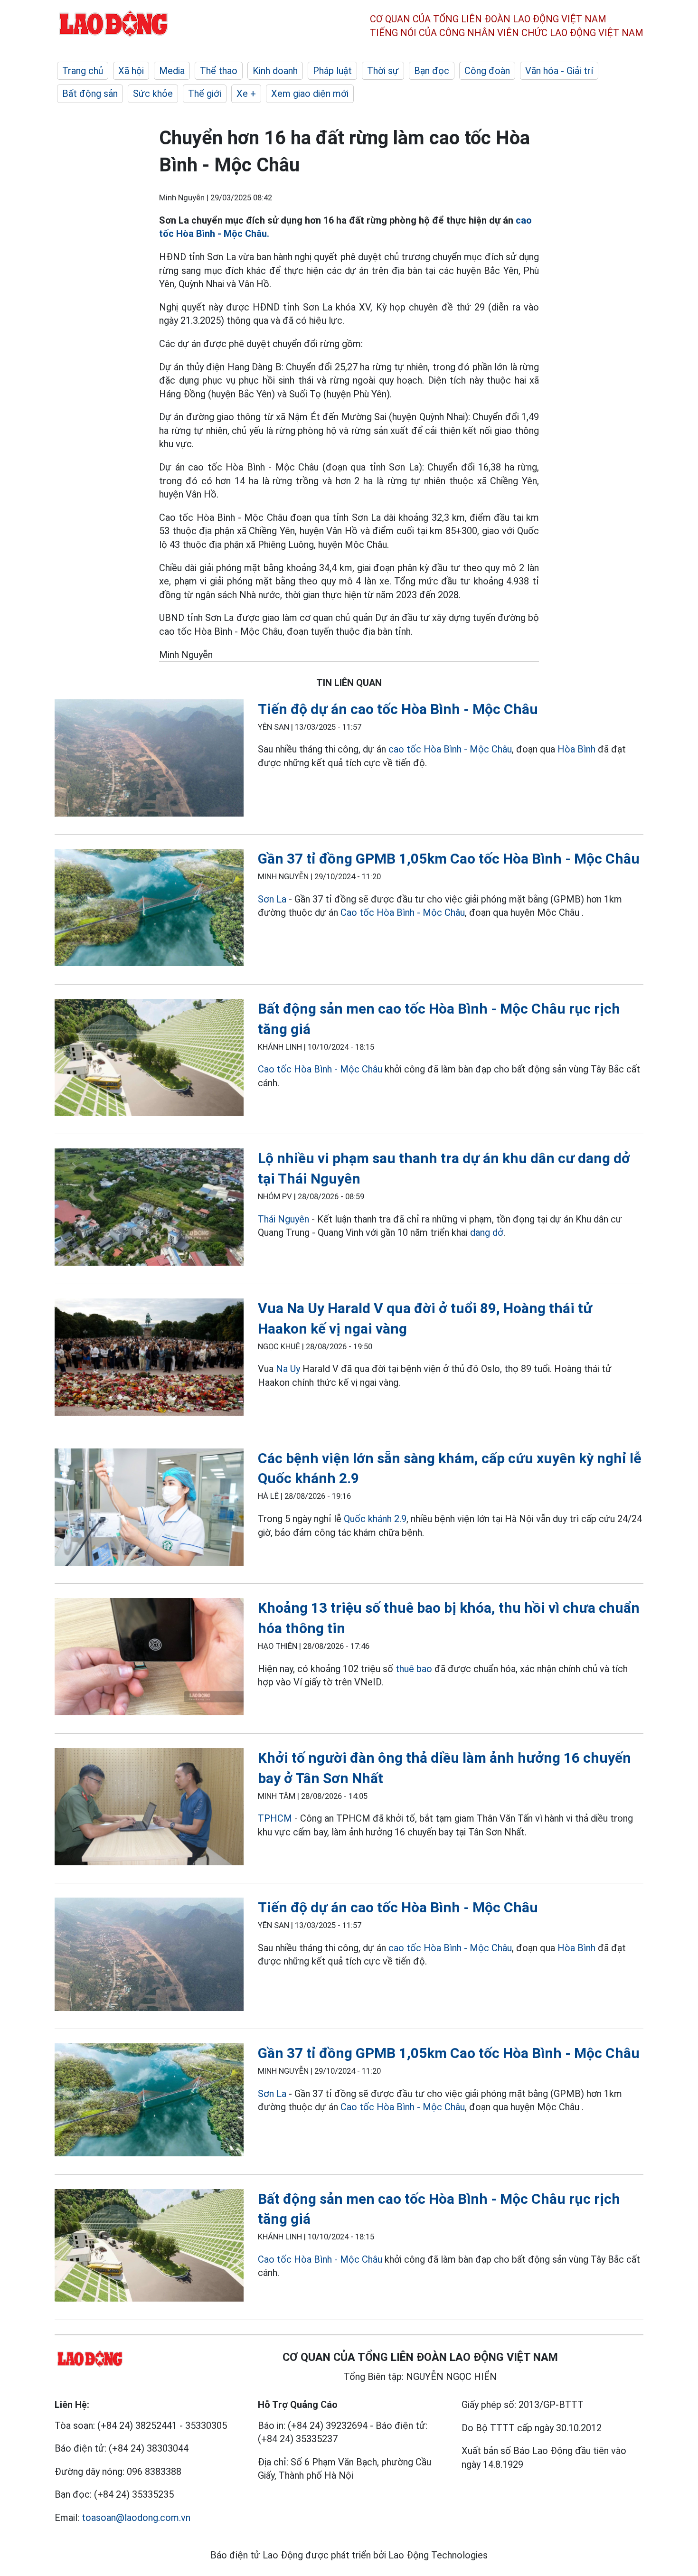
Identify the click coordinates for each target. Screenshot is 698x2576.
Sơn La (272, 899)
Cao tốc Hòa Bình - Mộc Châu (403, 912)
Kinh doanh (275, 71)
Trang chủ (83, 71)
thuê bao (414, 1669)
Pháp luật (332, 71)
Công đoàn (487, 71)
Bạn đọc (432, 71)
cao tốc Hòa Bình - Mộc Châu (450, 749)
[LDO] (149, 760)
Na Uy (288, 1369)
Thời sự (383, 71)
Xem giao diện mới (310, 94)
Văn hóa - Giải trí (559, 71)
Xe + (246, 94)
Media (172, 71)
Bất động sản (90, 94)
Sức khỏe (153, 94)
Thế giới (205, 94)
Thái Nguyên (283, 1219)
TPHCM (275, 1818)
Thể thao (219, 71)
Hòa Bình (576, 749)
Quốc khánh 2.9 (375, 1519)
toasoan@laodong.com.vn (136, 2518)
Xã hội (131, 71)
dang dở (487, 1232)
